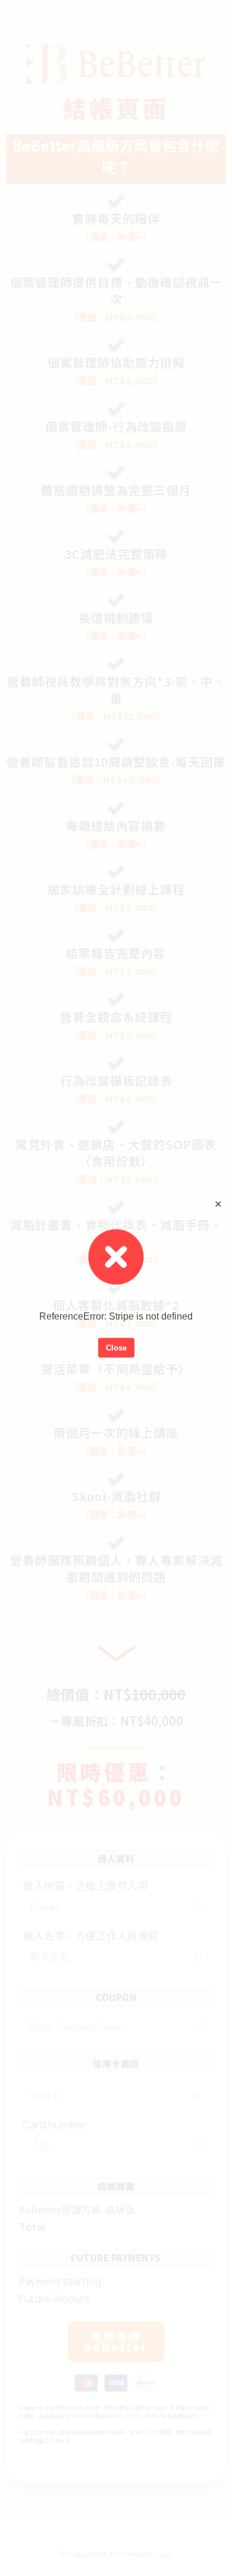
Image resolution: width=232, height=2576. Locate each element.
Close (116, 1347)
